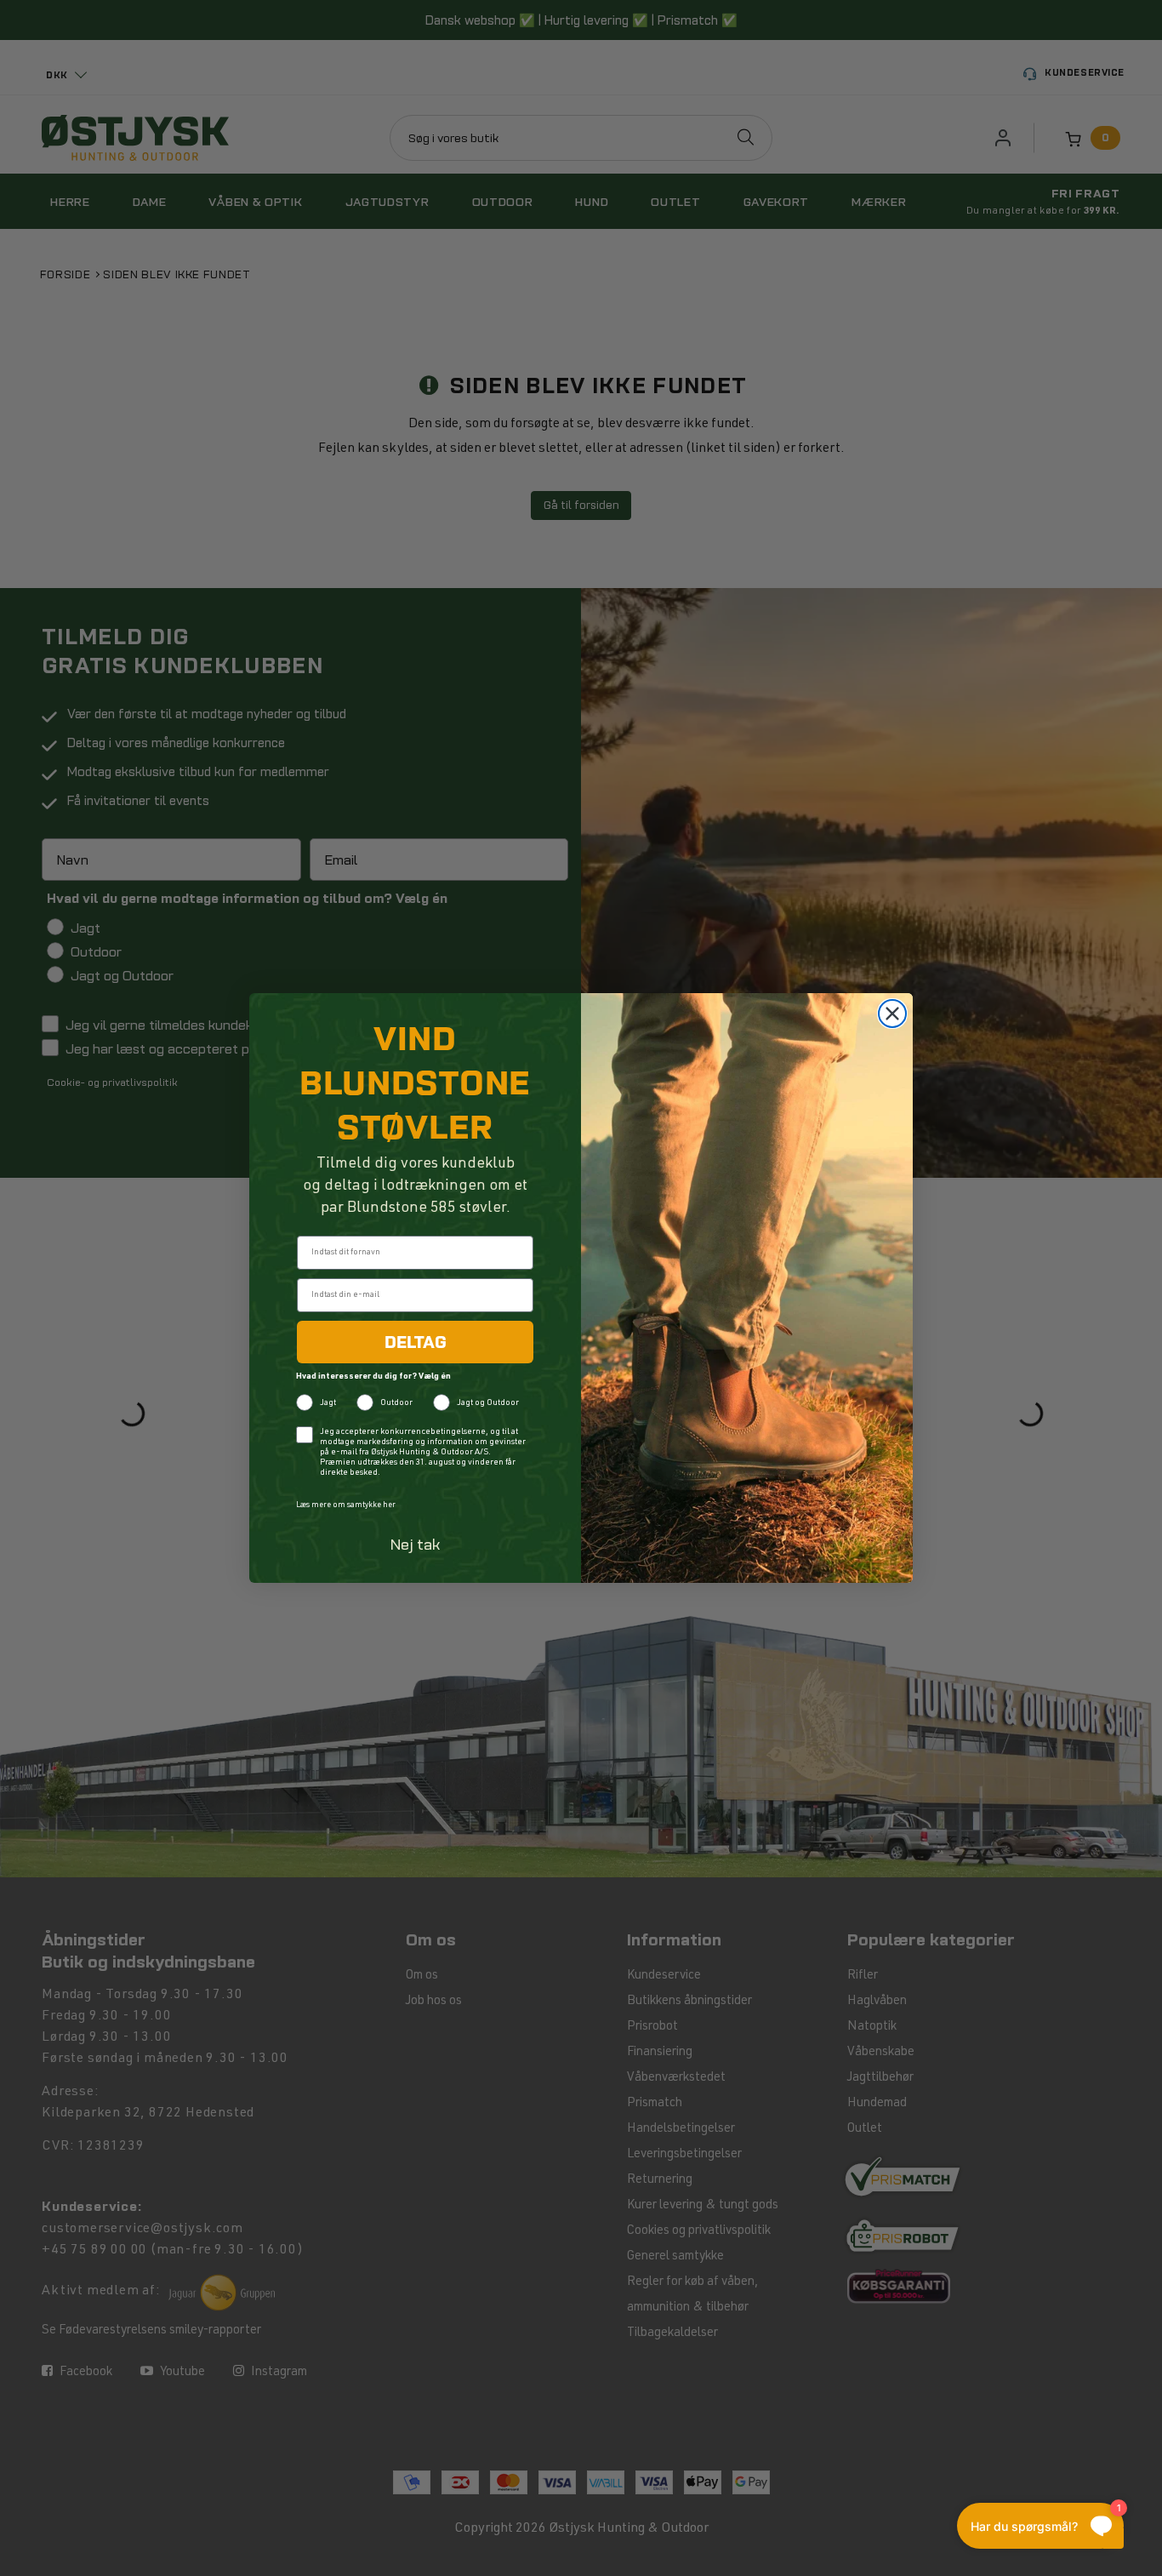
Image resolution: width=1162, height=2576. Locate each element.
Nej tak (416, 1544)
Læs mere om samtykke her (346, 1506)
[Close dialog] (892, 1014)
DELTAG (416, 1342)
